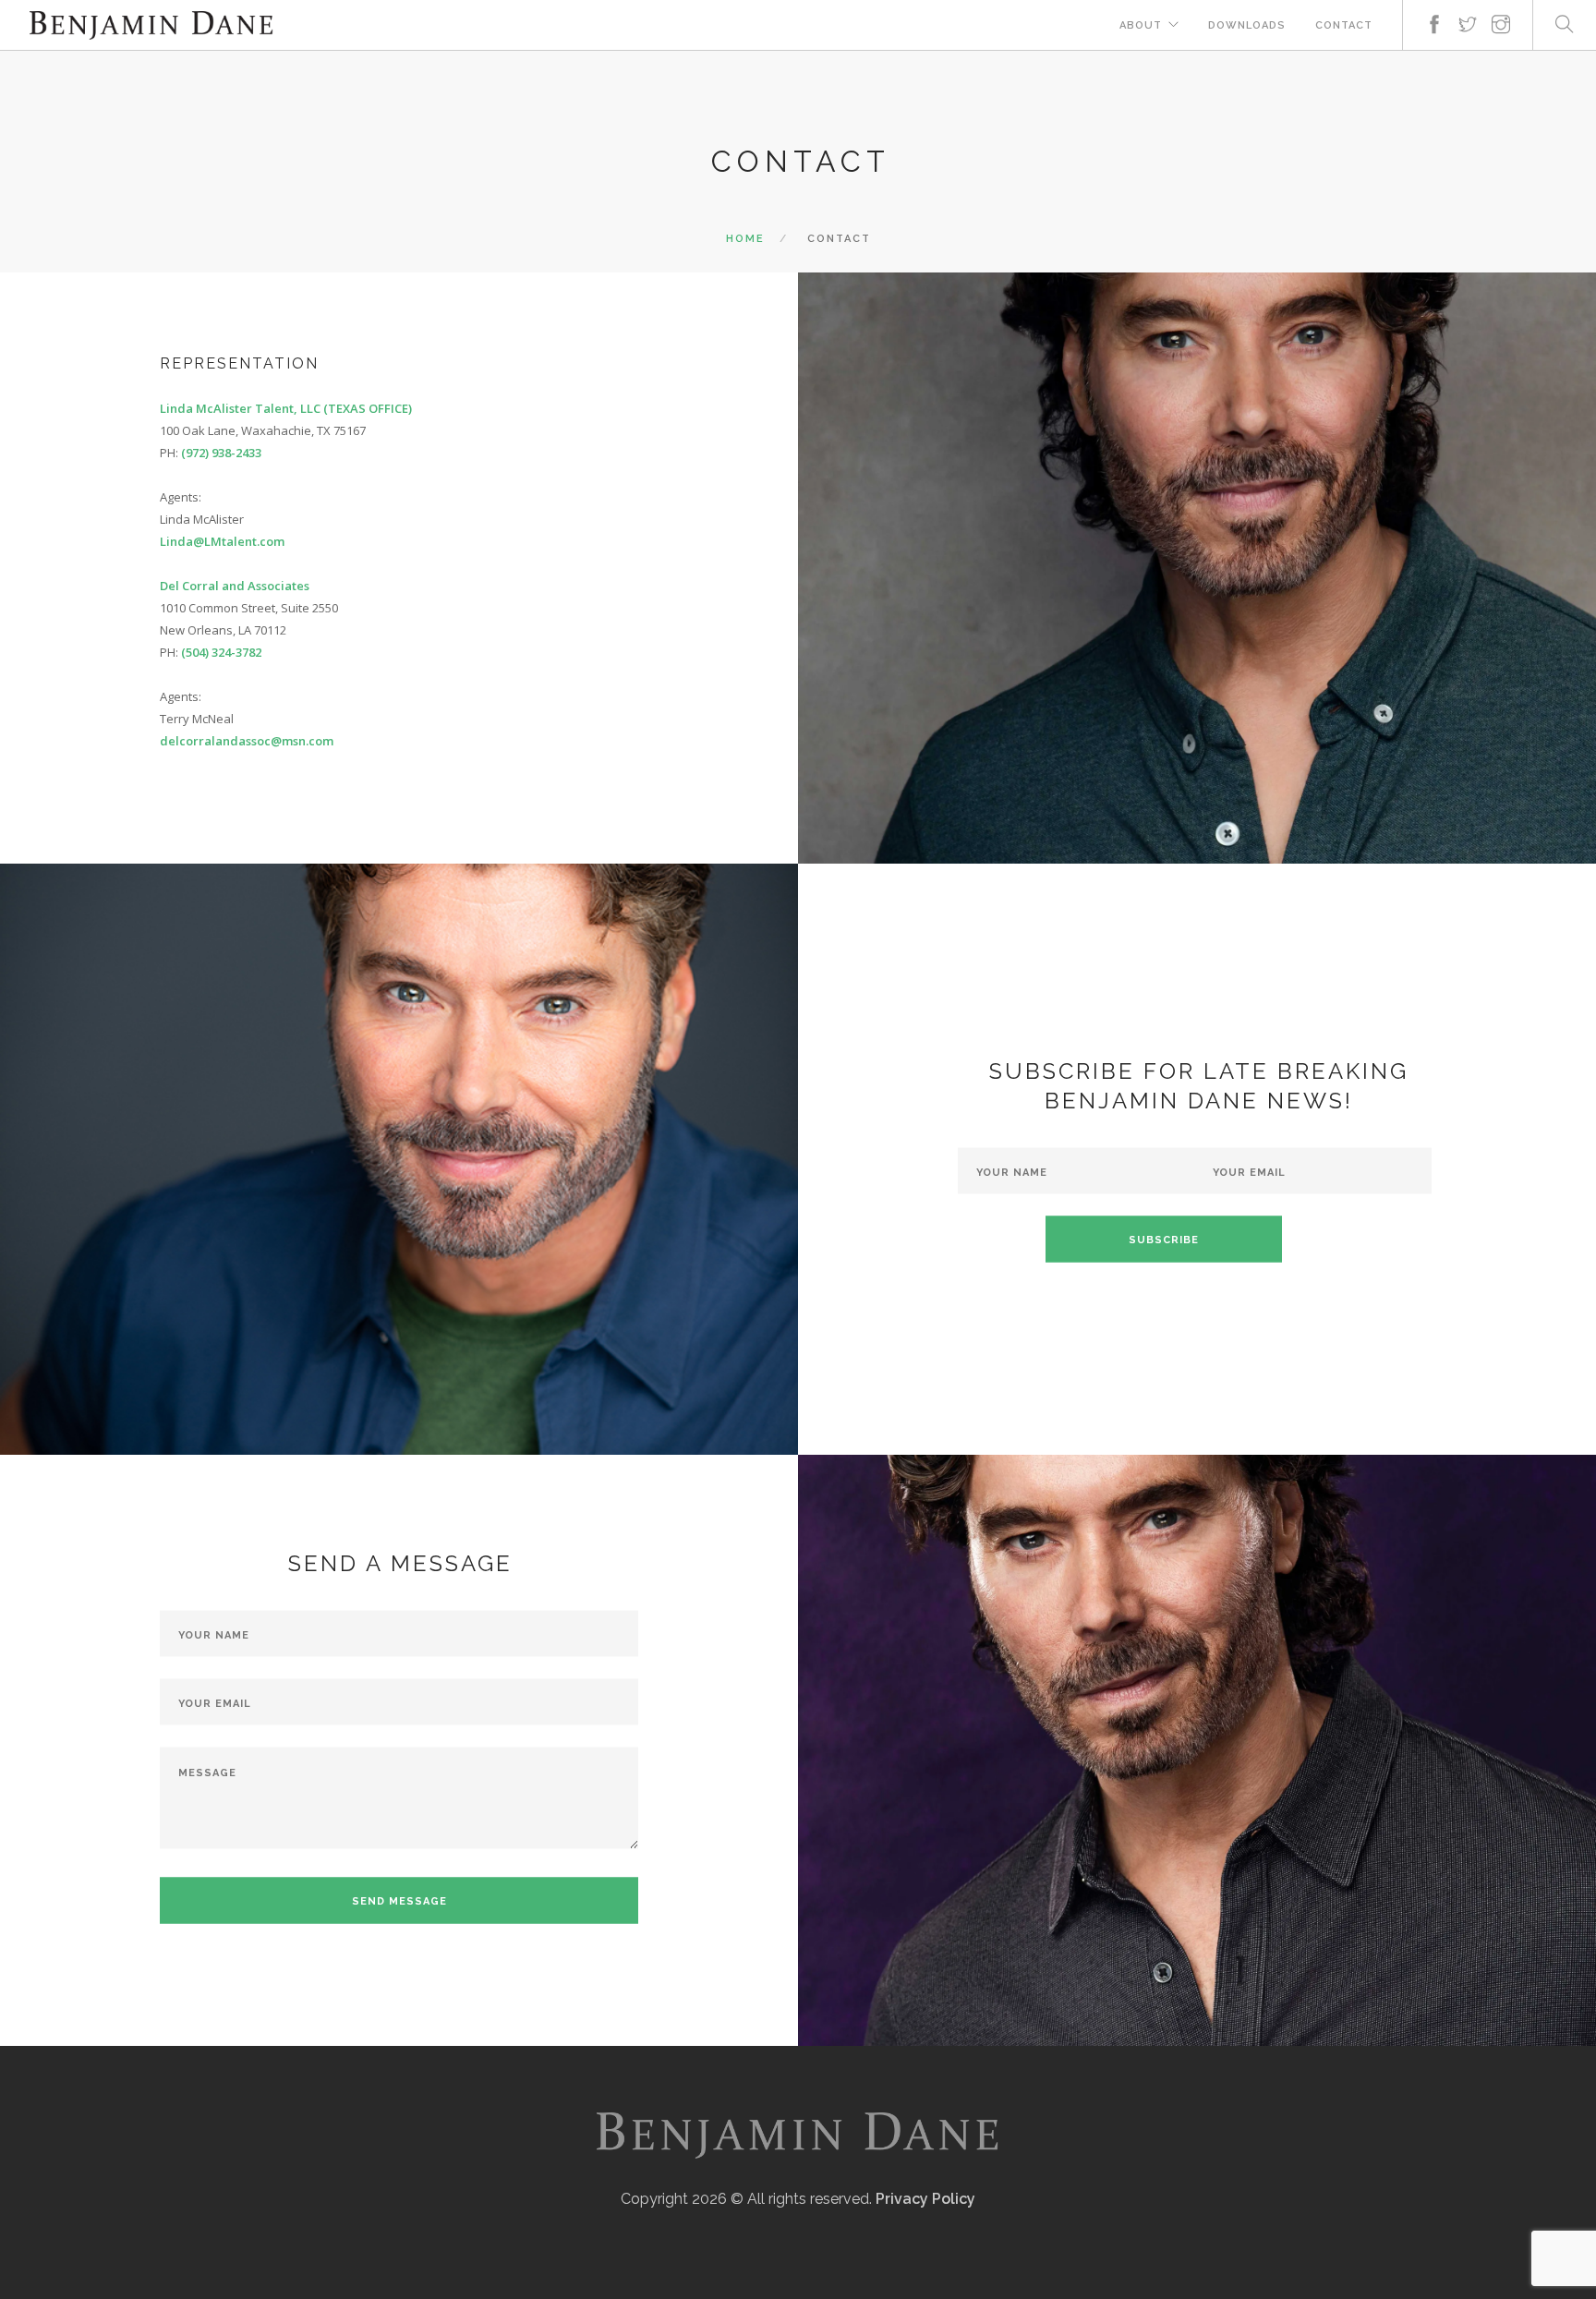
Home (745, 239)
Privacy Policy (925, 2199)
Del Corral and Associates (235, 586)
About (1141, 25)
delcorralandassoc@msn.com (247, 741)
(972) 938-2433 (221, 453)
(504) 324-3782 (221, 652)
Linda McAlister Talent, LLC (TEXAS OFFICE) (286, 408)
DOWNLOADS (1247, 25)
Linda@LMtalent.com (222, 541)
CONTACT (1344, 25)
